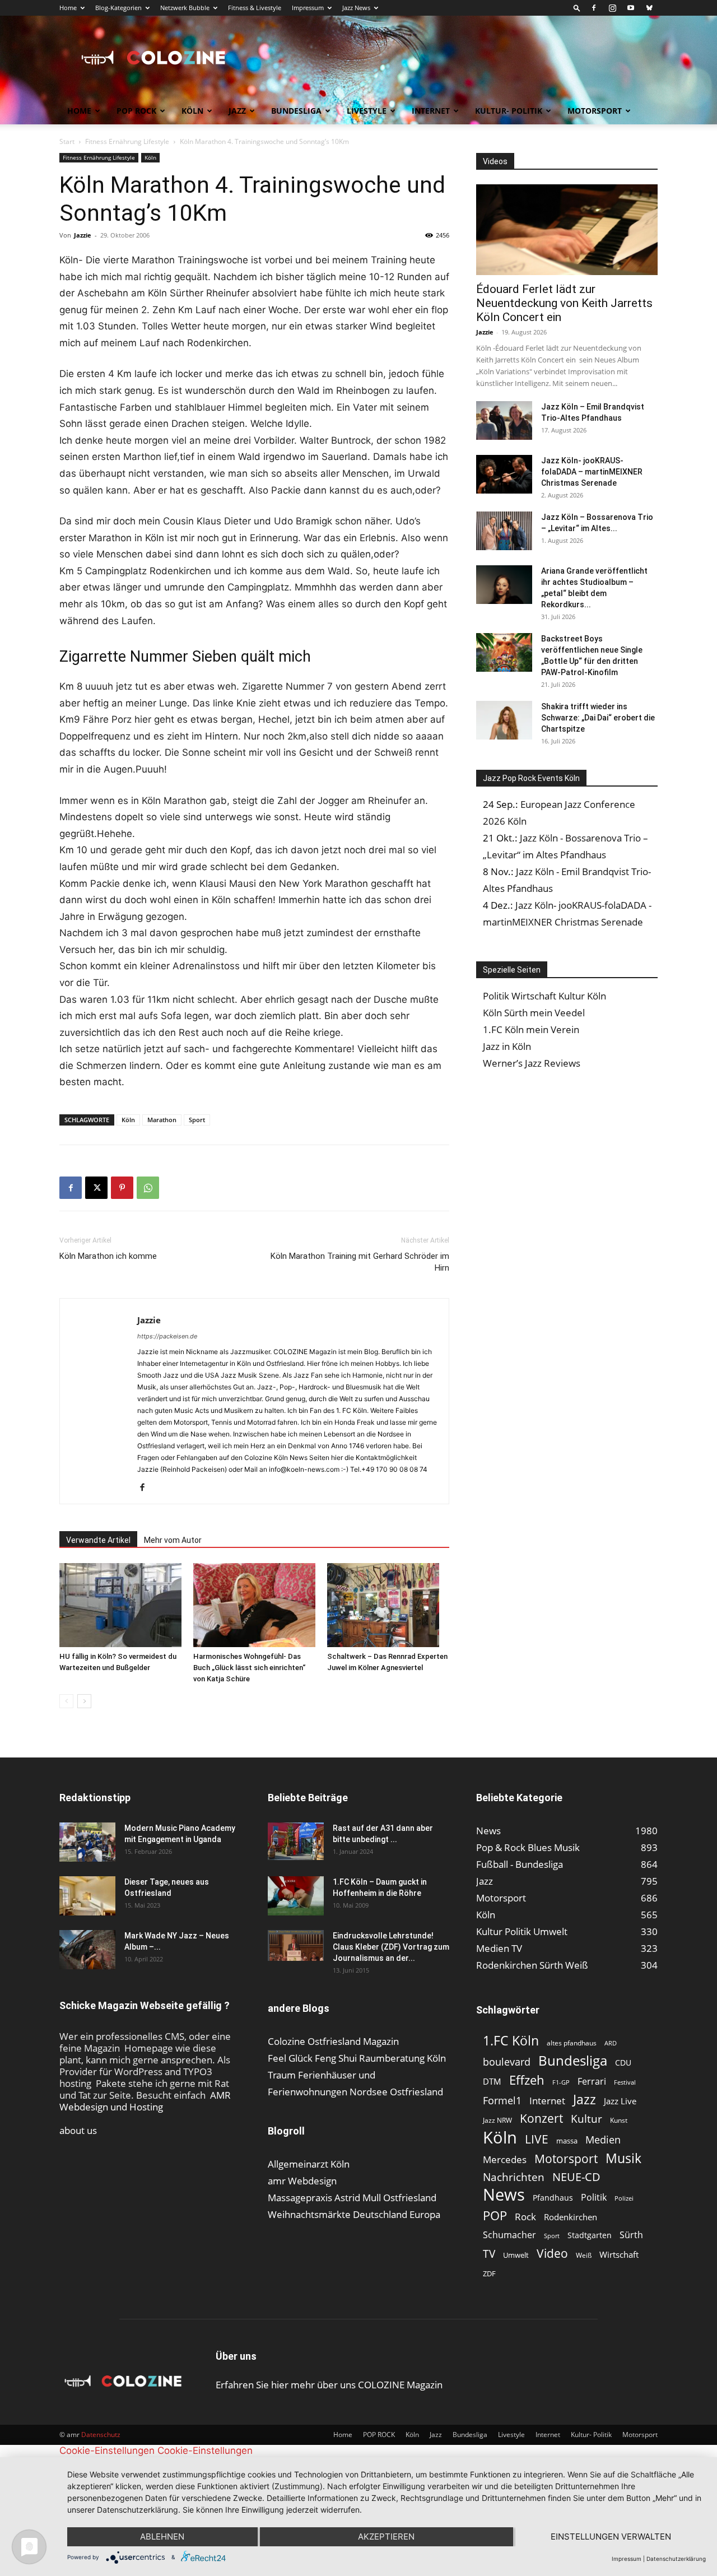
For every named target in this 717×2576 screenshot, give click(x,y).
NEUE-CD (576, 2177)
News (504, 2194)
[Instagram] (612, 8)
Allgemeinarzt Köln (309, 2164)
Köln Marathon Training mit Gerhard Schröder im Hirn (360, 1262)
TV (489, 2254)
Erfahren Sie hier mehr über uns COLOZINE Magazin (329, 2385)
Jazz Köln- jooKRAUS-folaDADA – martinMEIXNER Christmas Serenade (592, 472)
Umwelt (516, 2255)
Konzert (541, 2119)
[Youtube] (631, 8)
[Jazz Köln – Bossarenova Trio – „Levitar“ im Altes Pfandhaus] (504, 531)
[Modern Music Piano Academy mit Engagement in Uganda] (87, 1842)
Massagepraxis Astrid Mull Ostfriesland (352, 2198)
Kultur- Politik (509, 111)
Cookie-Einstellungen (107, 2451)
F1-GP (561, 2082)
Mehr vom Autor (173, 1540)
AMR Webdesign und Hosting (145, 2101)
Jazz (237, 111)
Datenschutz (101, 2435)
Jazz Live (620, 2101)
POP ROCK (136, 111)
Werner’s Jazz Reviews (532, 1063)
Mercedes (505, 2159)
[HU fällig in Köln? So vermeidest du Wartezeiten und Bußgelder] (120, 1605)
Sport (197, 1120)
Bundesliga (296, 111)
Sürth (631, 2235)
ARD (611, 2043)
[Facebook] (594, 8)
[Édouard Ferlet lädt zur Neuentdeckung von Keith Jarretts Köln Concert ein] (567, 230)
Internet (431, 111)
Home (68, 8)
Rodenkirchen (571, 2217)
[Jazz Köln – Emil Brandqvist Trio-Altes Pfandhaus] (504, 420)
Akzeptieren (386, 2537)
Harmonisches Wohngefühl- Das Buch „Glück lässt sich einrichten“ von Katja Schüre (249, 1668)
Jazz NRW (497, 2120)
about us (78, 2130)
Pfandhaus (553, 2198)
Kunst (619, 2120)
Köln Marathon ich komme (108, 1256)
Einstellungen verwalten (611, 2537)
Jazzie (83, 235)
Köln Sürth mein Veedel (534, 1013)
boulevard (507, 2062)
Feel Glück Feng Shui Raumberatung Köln (357, 2058)
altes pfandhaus (572, 2043)
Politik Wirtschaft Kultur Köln (544, 996)
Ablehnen (162, 2537)
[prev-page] (66, 1701)
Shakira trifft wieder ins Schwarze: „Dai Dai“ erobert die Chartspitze (598, 718)
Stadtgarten (590, 2235)
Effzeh (527, 2080)
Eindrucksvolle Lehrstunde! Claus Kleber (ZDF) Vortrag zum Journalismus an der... (391, 1947)
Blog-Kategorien (118, 8)
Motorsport (595, 111)
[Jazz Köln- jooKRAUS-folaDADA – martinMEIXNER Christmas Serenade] (504, 474)
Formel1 (502, 2101)
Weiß (584, 2255)
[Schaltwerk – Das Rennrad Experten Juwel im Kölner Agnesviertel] (388, 1605)
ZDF (489, 2273)
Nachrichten (514, 2177)
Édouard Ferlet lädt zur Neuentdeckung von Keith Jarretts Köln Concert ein (564, 303)
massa (567, 2141)
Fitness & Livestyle (255, 8)
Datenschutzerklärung (676, 2559)
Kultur (586, 2119)
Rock (525, 2217)
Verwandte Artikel (98, 1540)
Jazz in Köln (507, 1046)
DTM (492, 2081)
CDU (623, 2063)
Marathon (162, 1120)
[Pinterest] (122, 1188)
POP (495, 2215)
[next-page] (84, 1701)
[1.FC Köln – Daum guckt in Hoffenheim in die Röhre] (296, 1896)
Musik (623, 2158)
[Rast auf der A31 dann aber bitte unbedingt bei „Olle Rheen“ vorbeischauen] (296, 1841)
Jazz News (356, 8)
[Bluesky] (649, 8)
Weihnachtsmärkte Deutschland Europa (354, 2214)
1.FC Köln (511, 2041)
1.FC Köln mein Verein (531, 1029)
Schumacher (509, 2235)
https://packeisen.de (167, 1336)
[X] (96, 1188)
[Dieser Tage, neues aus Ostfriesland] (87, 1896)
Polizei (624, 2198)
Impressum (308, 8)
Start (67, 141)
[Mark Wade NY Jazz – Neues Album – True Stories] (87, 1950)
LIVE (537, 2139)
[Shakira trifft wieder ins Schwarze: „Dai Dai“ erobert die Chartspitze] (504, 720)
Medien (603, 2140)
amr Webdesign (302, 2181)
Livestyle (367, 111)
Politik (594, 2198)
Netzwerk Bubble (185, 8)
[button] (577, 8)
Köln (192, 111)
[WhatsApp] (148, 1188)
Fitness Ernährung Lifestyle (127, 141)
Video (552, 2253)
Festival (625, 2082)
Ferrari (592, 2082)
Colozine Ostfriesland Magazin (333, 2041)
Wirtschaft (619, 2254)
